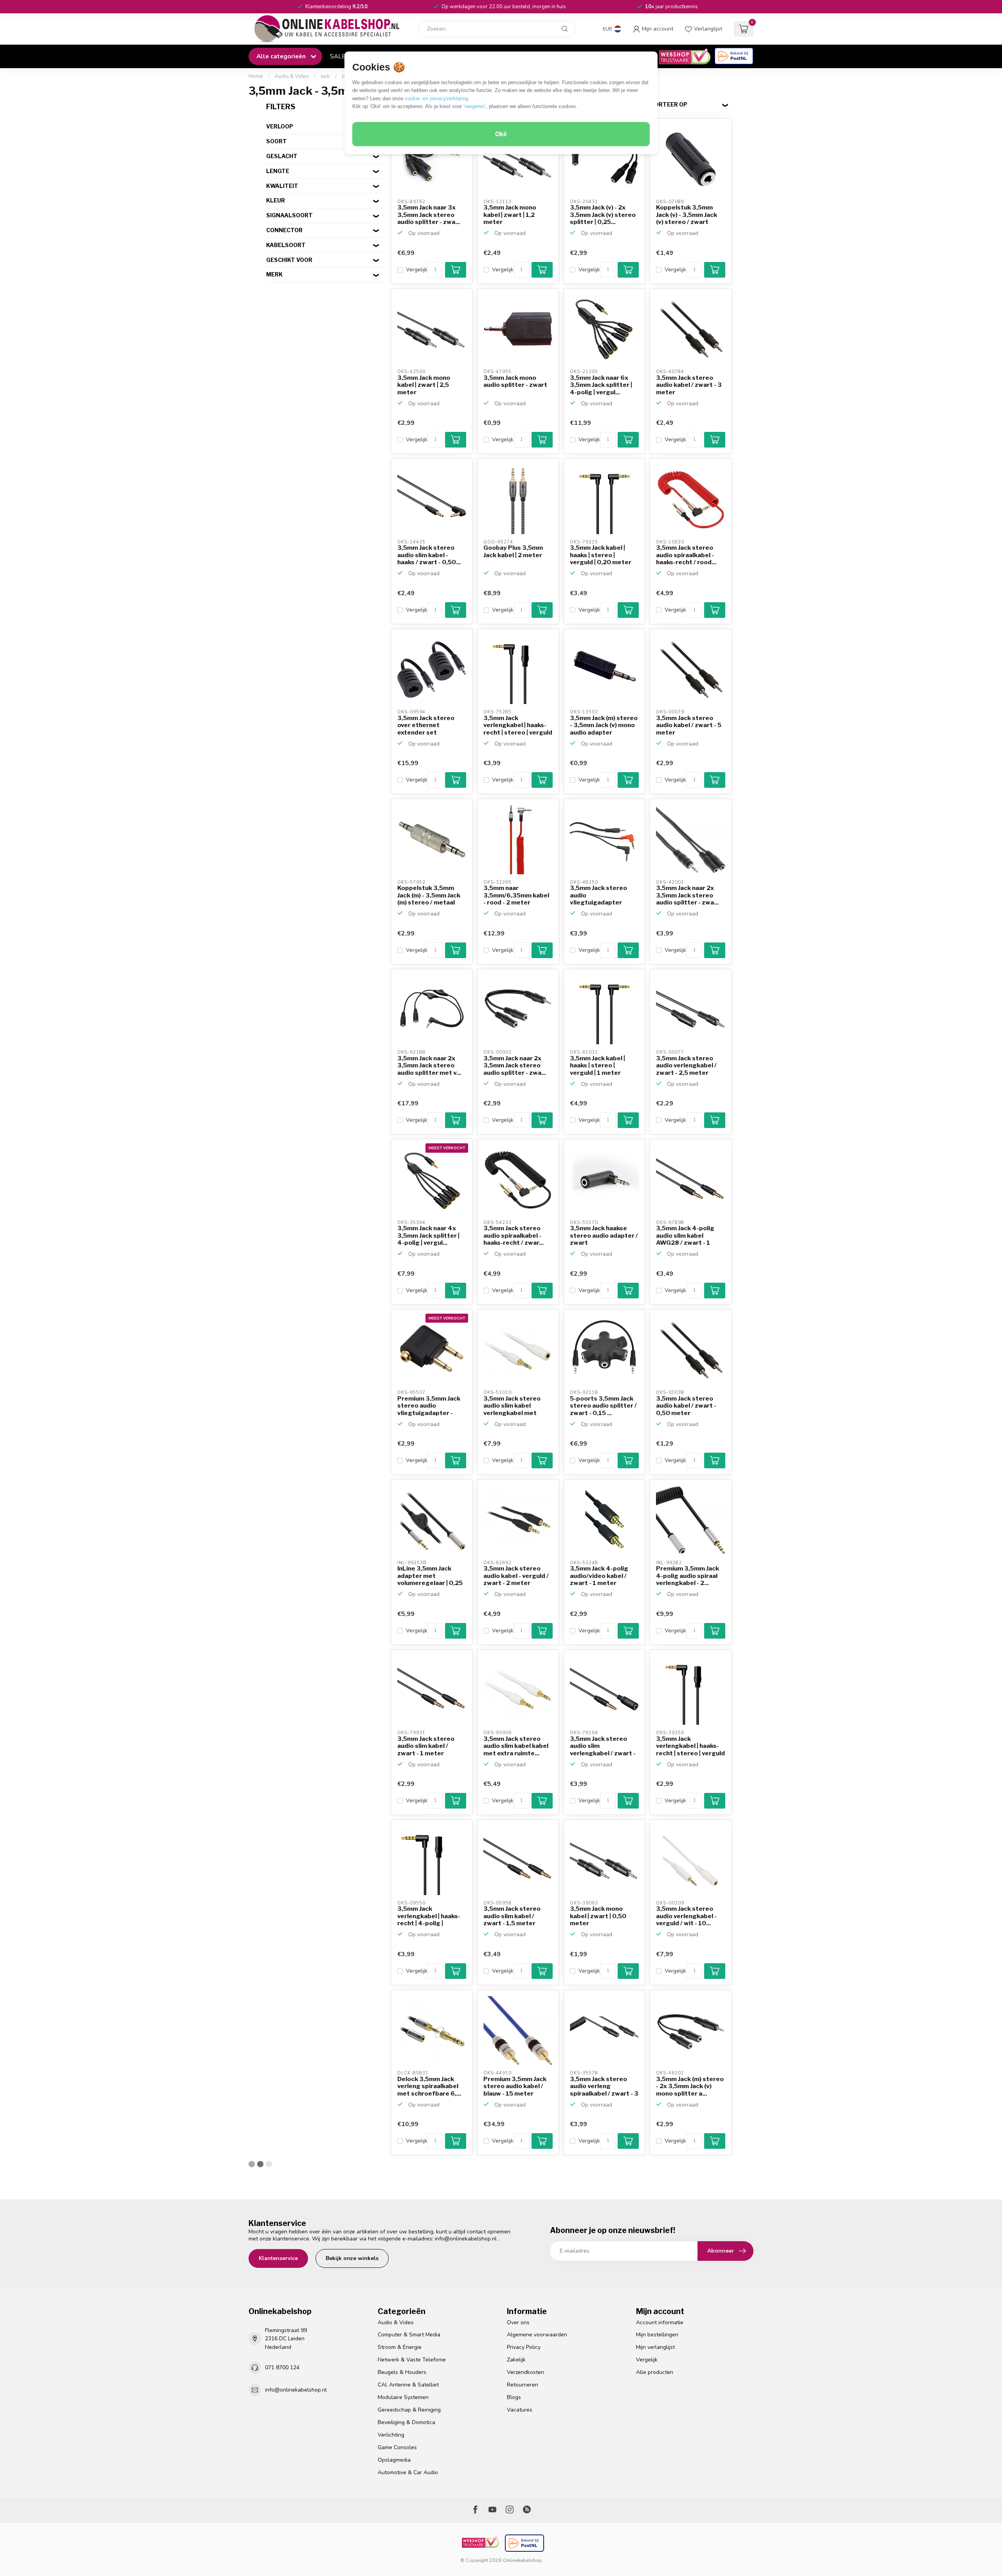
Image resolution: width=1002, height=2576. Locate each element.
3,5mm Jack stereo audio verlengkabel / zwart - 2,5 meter (686, 1066)
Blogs (514, 2397)
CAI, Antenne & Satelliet (408, 2385)
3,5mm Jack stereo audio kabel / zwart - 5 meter (689, 725)
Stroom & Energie (400, 2347)
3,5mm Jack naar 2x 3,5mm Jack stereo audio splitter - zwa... (687, 895)
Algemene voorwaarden (537, 2335)
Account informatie (660, 2322)
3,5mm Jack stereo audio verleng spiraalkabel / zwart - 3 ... (604, 2087)
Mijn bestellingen (657, 2335)
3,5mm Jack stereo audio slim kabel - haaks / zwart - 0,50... (429, 555)
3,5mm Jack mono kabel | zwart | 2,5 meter (424, 385)
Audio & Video (292, 76)
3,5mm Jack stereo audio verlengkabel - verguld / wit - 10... (686, 1916)
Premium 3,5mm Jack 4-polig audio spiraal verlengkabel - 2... (688, 1576)
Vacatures (520, 2410)
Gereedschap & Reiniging (409, 2410)
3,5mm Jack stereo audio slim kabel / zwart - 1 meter (426, 1746)
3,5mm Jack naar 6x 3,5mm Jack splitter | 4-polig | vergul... (601, 385)
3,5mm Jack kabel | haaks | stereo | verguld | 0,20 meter (601, 555)
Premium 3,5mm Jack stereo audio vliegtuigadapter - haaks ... (429, 1406)
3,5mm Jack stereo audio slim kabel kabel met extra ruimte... (516, 1746)
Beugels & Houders (402, 2372)
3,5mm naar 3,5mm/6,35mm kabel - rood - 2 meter (516, 895)
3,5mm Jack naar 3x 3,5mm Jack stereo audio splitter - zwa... (429, 215)
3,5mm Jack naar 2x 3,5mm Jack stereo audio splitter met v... (429, 1066)
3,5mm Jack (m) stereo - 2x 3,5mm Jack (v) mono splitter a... (690, 2086)
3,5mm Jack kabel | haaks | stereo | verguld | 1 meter (597, 1066)
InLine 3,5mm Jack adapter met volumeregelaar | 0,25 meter (430, 1576)
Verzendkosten (525, 2372)
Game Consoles (397, 2447)
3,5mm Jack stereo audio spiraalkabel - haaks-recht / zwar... (514, 1236)
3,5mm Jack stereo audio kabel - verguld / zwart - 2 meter (516, 1576)
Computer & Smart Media (409, 2335)
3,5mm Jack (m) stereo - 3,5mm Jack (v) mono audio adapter (604, 725)
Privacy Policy (524, 2347)
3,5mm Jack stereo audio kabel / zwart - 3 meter (689, 385)
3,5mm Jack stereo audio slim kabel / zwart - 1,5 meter (512, 1916)
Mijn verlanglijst (655, 2347)
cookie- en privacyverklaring (436, 98)
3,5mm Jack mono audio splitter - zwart (515, 381)
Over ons (518, 2322)
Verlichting (391, 2435)
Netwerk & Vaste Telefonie (412, 2360)
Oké (501, 134)
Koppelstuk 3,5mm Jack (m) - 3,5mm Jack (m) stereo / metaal (429, 895)
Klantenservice (278, 2258)
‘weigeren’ (475, 106)
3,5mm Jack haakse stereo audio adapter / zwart (604, 1236)
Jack (325, 76)
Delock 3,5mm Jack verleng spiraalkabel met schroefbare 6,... (429, 2086)
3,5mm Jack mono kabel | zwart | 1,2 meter (510, 215)
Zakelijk (516, 2360)
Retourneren (523, 2385)
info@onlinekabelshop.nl (466, 2239)
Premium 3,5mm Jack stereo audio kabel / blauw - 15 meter (515, 2086)
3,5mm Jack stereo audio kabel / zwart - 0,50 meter (686, 1406)
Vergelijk (417, 270)
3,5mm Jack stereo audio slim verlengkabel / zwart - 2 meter (603, 1746)
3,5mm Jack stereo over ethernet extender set (426, 725)
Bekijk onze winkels (352, 2258)
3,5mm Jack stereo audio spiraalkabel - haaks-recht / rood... (686, 555)
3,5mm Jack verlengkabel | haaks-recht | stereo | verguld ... (518, 726)
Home (256, 76)
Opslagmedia (394, 2460)
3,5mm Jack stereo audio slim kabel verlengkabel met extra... (512, 1406)
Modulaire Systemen (403, 2397)
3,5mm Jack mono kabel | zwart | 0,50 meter (598, 1916)
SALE (338, 56)
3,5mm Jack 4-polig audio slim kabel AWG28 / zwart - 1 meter (685, 1236)
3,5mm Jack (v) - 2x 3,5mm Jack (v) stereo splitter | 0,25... (603, 215)
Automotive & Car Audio (408, 2472)
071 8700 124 (282, 2368)
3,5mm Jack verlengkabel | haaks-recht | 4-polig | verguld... (429, 1916)
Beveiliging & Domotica (406, 2422)
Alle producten (655, 2372)
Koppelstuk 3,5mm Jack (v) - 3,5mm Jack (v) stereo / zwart (687, 215)
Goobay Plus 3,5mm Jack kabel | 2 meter (513, 551)
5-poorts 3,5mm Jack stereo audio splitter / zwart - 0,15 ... (603, 1406)
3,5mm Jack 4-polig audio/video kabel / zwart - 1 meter (599, 1576)
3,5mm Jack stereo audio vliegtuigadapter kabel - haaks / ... (598, 895)
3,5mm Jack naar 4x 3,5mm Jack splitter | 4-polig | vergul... (428, 1236)
